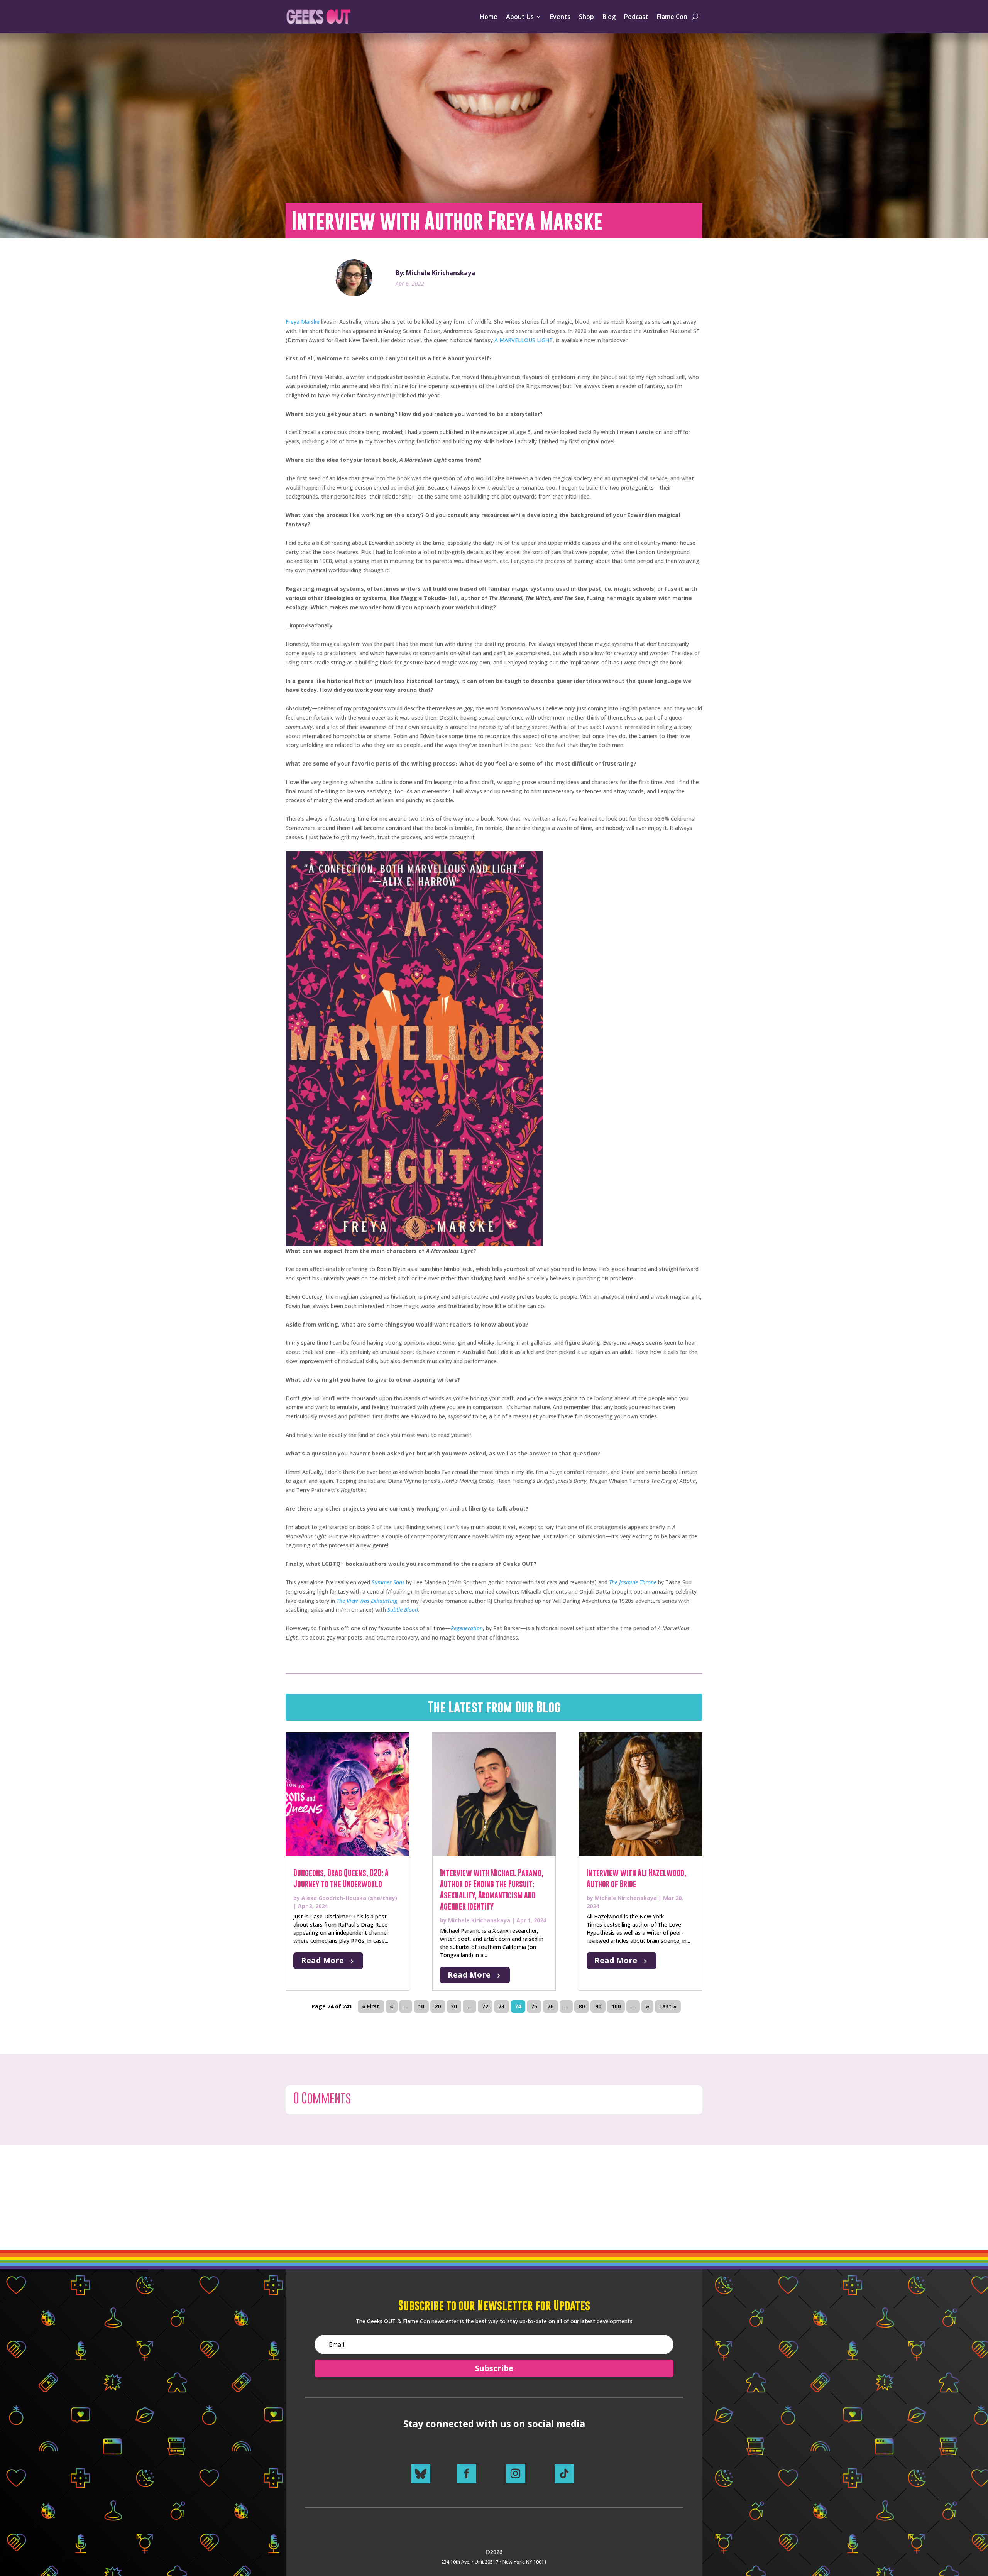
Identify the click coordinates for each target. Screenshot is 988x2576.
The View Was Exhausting (367, 1601)
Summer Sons (388, 1582)
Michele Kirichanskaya (479, 1920)
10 (421, 2007)
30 (454, 2007)
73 (501, 2007)
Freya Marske (303, 322)
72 (485, 2007)
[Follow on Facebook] (467, 2474)
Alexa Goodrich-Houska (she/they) (349, 1898)
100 (616, 2007)
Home (489, 17)
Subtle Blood (403, 1610)
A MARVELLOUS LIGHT (524, 340)
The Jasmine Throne (633, 1582)
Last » (668, 2007)
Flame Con (672, 17)
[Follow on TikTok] (564, 2474)
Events (560, 17)
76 (550, 2007)
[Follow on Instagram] (516, 2474)
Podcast (636, 17)
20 (438, 2007)
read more (322, 1960)
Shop (586, 17)
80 (582, 2007)
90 (598, 2007)
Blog (609, 17)
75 (534, 2007)
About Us (520, 17)
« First (371, 2007)
